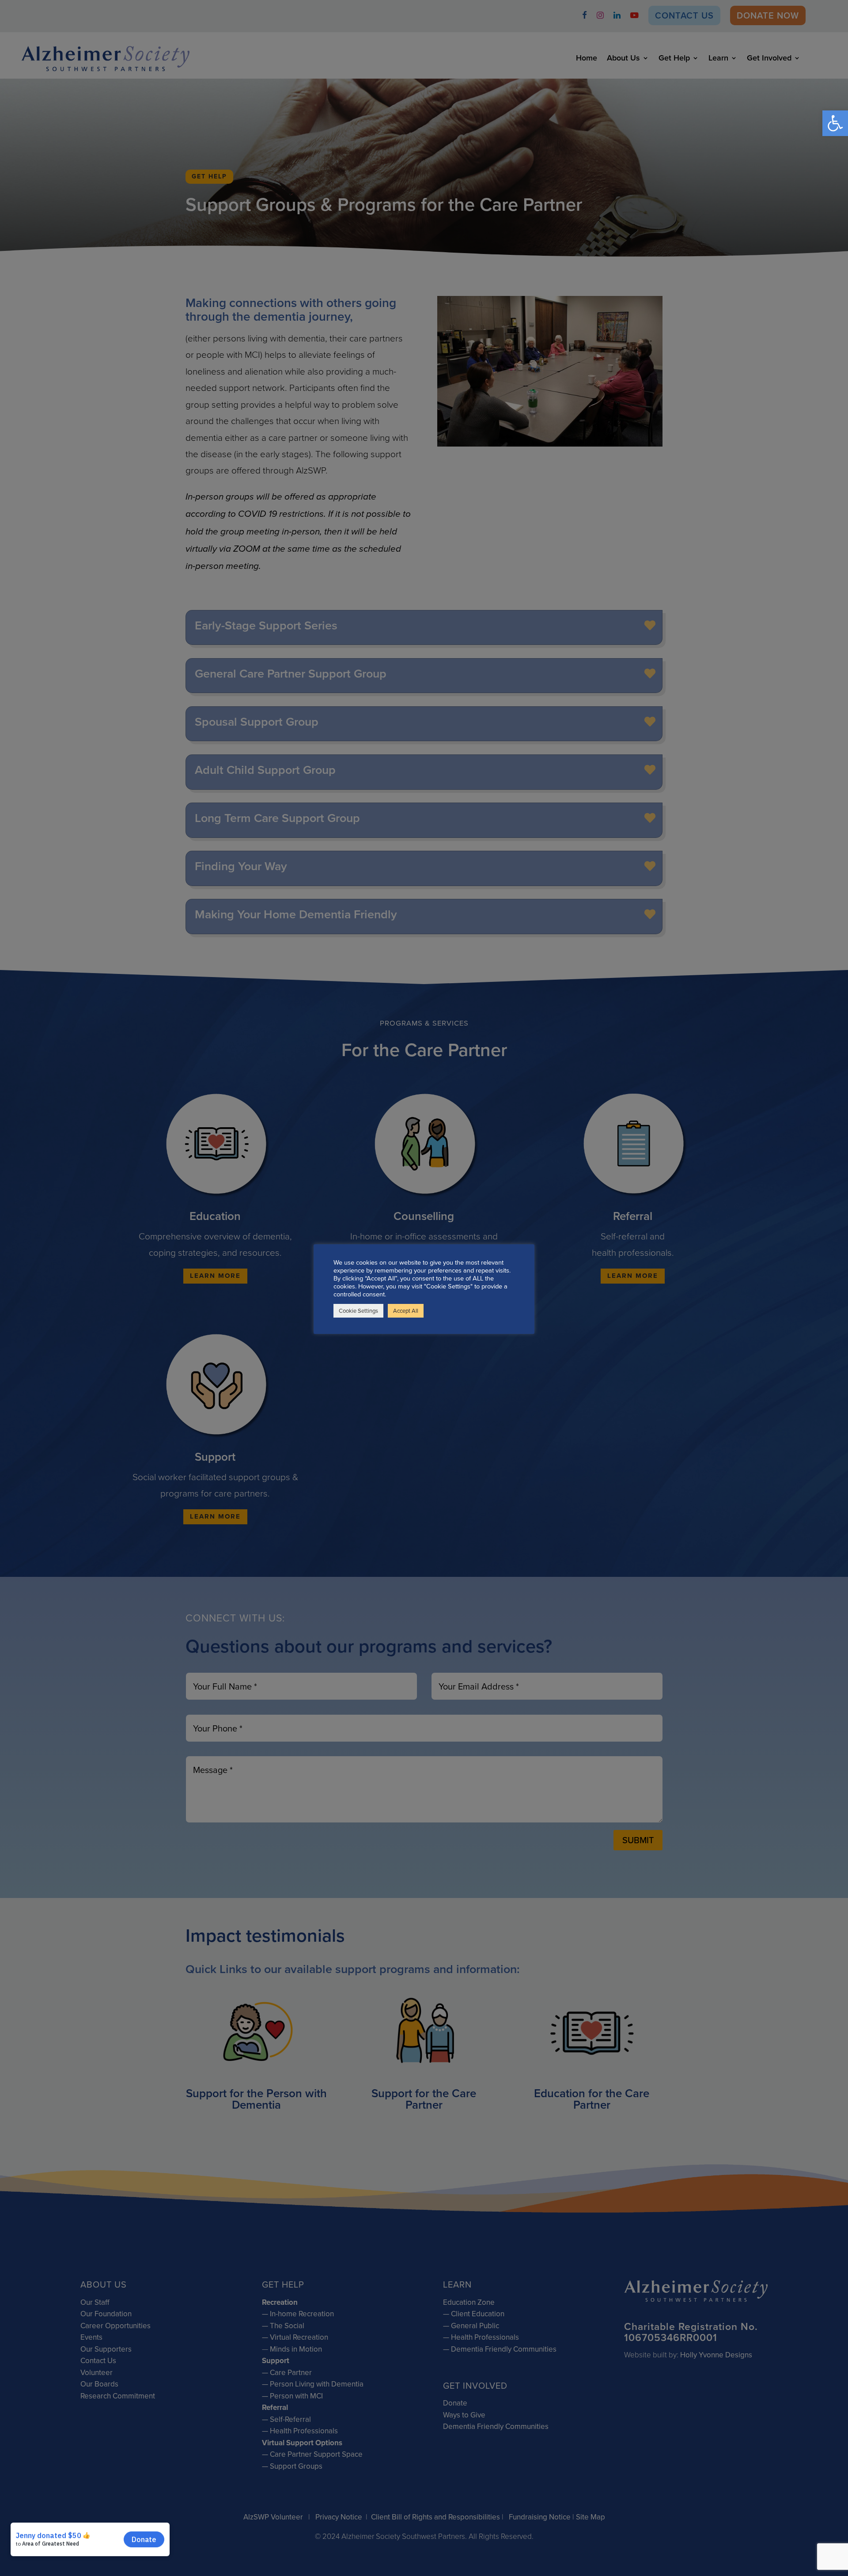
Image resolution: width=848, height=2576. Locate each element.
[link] (835, 123)
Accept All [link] (406, 1311)
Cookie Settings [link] (358, 1311)
